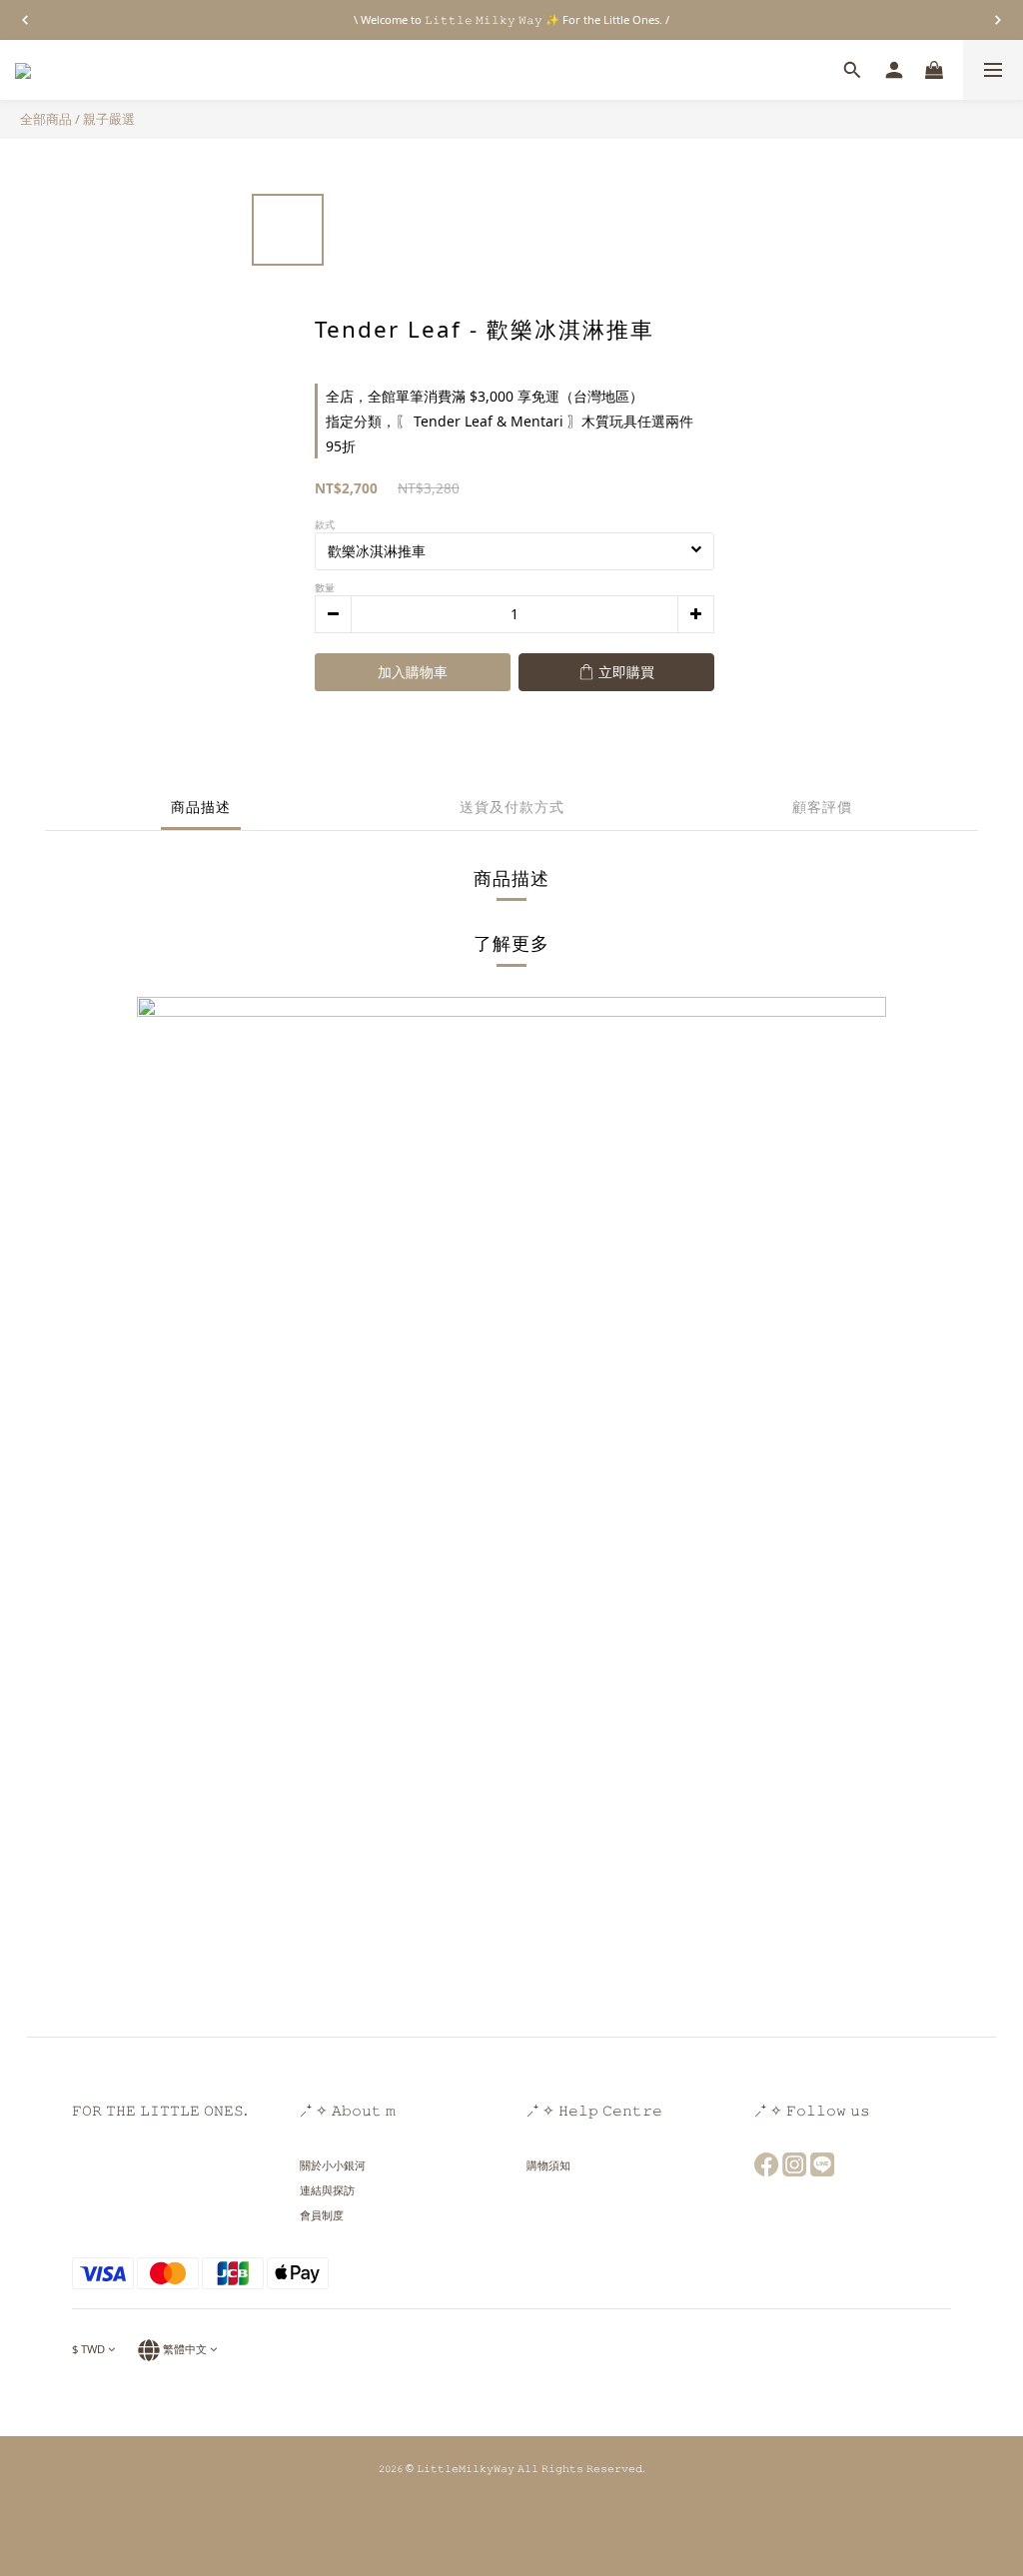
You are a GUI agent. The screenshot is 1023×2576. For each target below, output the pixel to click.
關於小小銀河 (333, 2165)
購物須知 (548, 2165)
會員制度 (322, 2215)
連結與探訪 (327, 2190)
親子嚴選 (109, 119)
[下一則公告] (998, 20)
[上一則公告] (25, 20)
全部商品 (46, 119)
